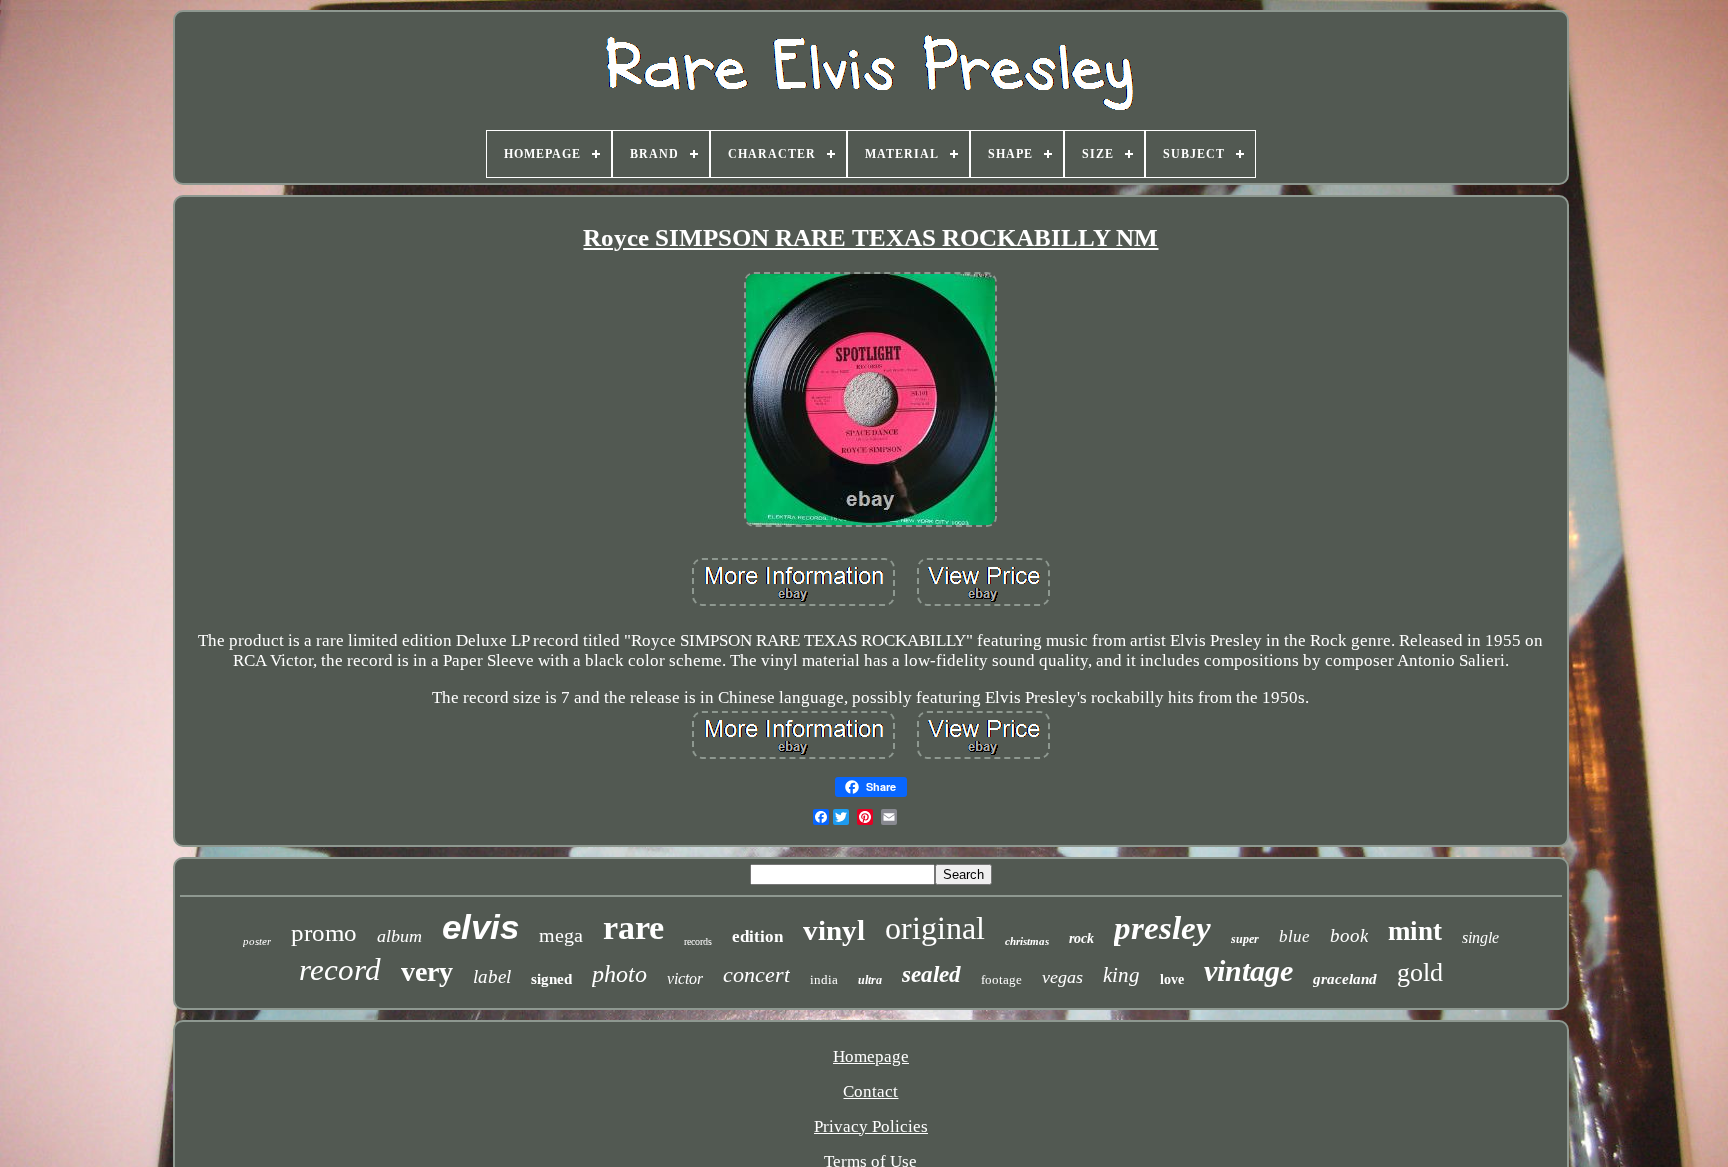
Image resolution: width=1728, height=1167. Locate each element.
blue (1294, 936)
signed (551, 979)
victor (685, 978)
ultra (870, 980)
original (935, 928)
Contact (870, 1091)
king (1121, 975)
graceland (1345, 979)
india (824, 979)
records (698, 941)
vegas (1062, 977)
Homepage (871, 1056)
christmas (1027, 941)
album (399, 936)
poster (257, 941)
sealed (931, 974)
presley (1162, 928)
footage (1001, 979)
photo (619, 974)
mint (1415, 931)
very (427, 971)
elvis (480, 926)
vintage (1248, 970)
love (1172, 979)
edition (757, 936)
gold (1420, 972)
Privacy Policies (871, 1126)
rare (633, 927)
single (1480, 937)
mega (561, 935)
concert (756, 974)
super (1245, 939)
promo (324, 932)
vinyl (834, 930)
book (1349, 935)
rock (1081, 938)
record (340, 969)
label (492, 976)
